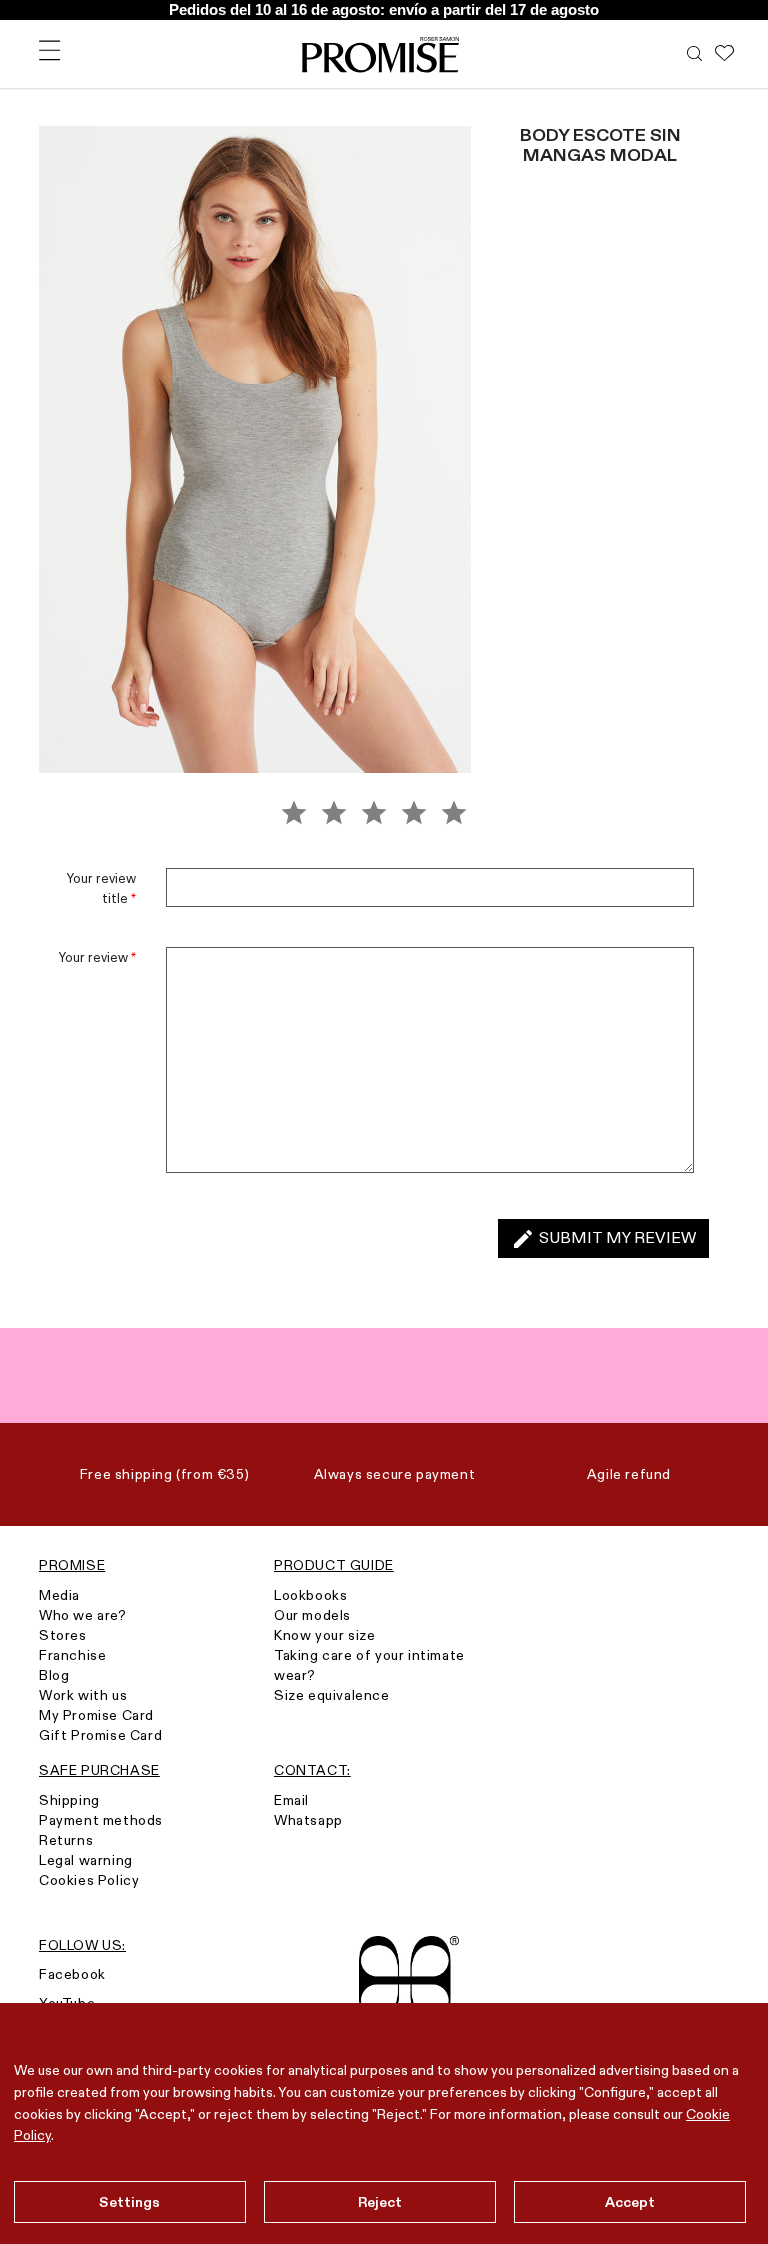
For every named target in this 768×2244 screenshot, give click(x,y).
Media (59, 1595)
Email (291, 1800)
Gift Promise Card (100, 1735)
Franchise (72, 1655)
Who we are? (83, 1615)
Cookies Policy (89, 1880)
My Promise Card (96, 1715)
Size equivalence (332, 1695)
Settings (129, 2202)
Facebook (72, 1974)
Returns (66, 1840)
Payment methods (101, 1820)
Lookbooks (310, 1595)
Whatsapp (308, 1820)
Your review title (101, 888)
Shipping (69, 1800)
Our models (312, 1615)
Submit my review (603, 1239)
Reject (380, 2202)
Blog (54, 1675)
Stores (63, 1635)
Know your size (324, 1635)
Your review (97, 957)
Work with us (83, 1695)
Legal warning (86, 1860)
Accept (630, 2202)
